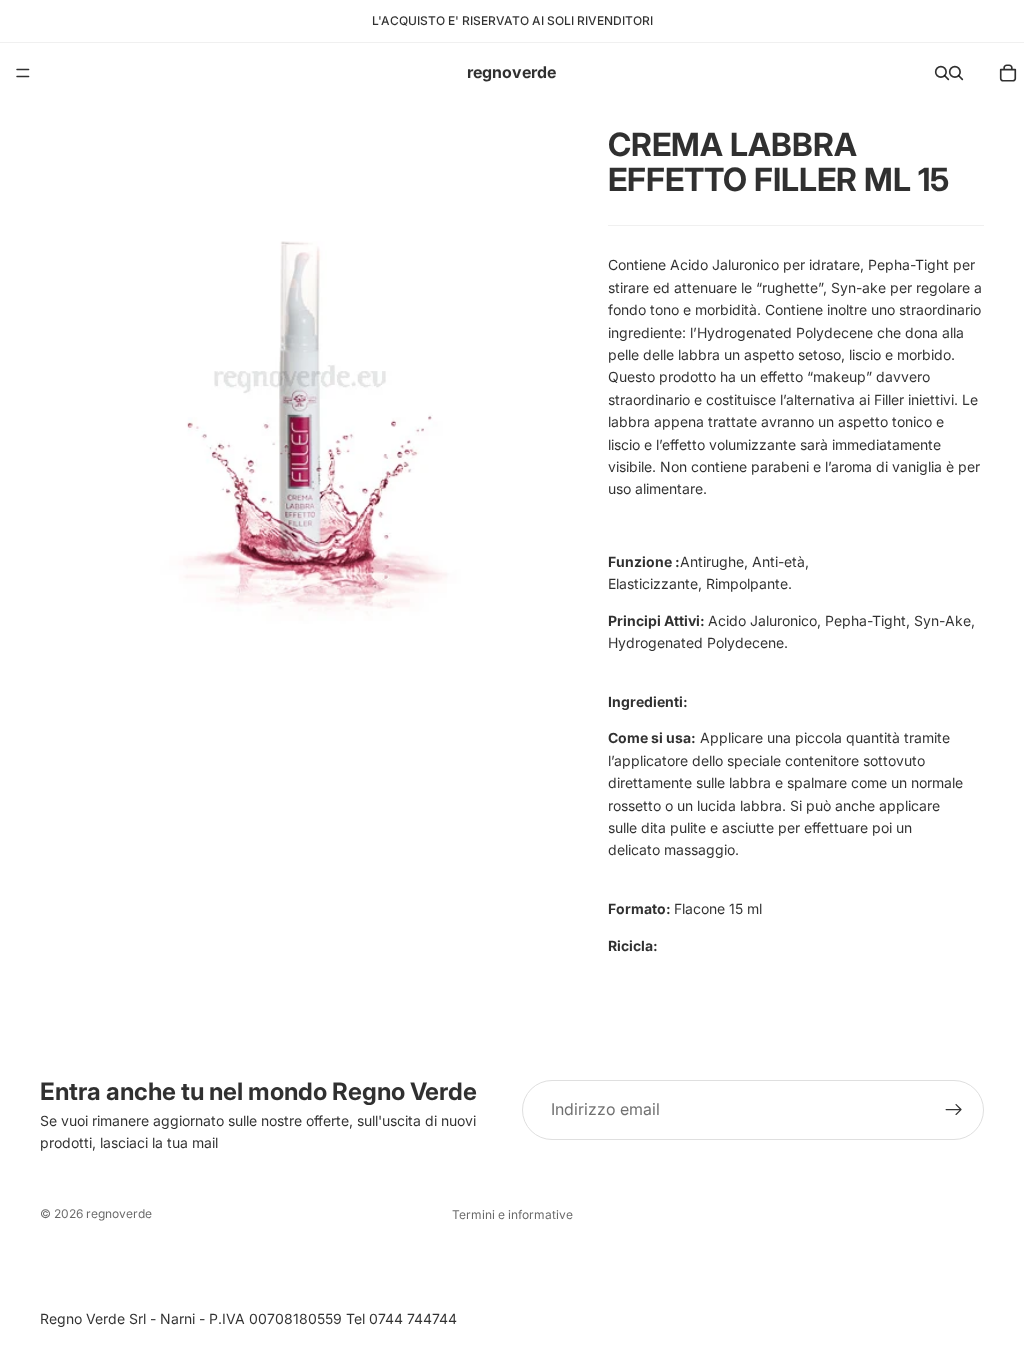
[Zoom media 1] (300, 363)
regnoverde (119, 1213)
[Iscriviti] (954, 1110)
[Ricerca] (942, 73)
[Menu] (23, 73)
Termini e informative (512, 1214)
